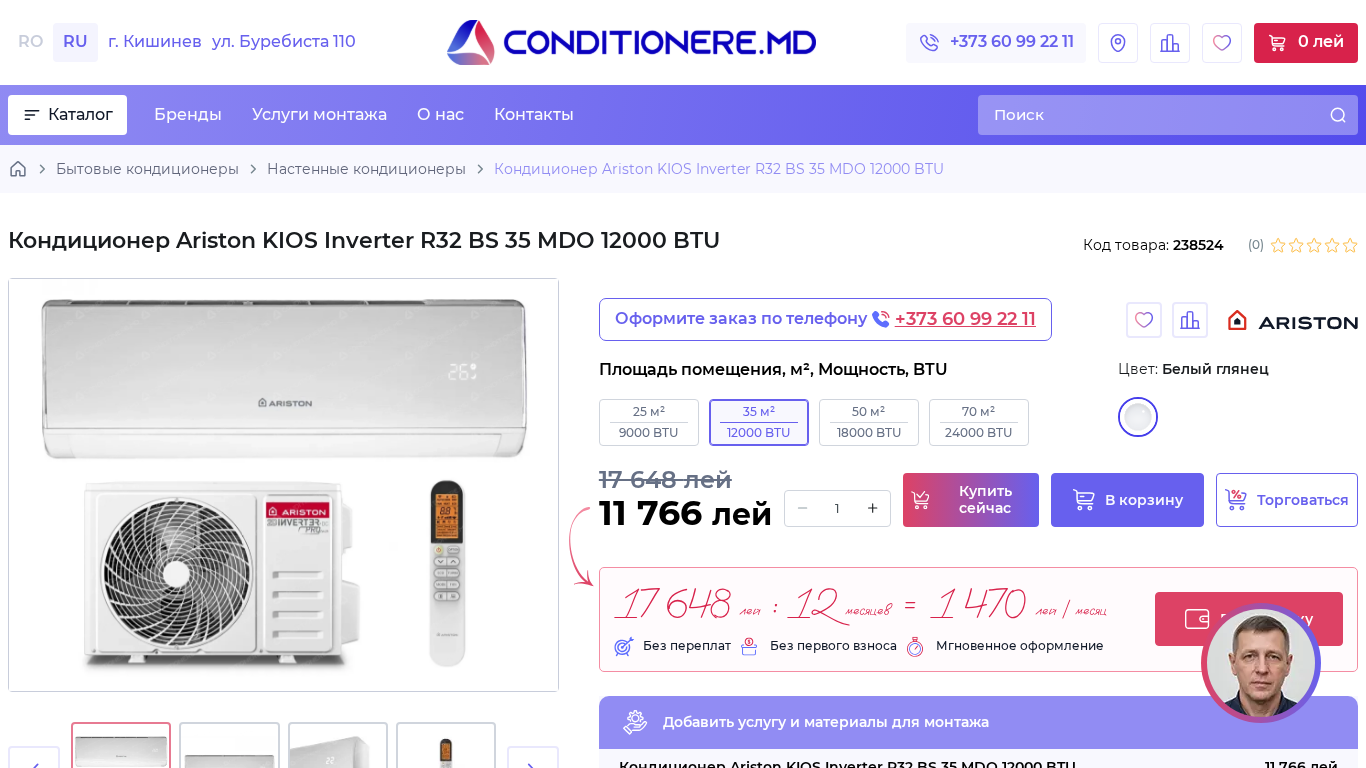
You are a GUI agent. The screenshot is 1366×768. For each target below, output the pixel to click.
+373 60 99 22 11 (1012, 41)
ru (75, 41)
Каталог (80, 114)
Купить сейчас (985, 499)
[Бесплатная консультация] (1261, 663)
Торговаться (1303, 500)
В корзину (1144, 500)
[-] (802, 508)
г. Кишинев (232, 42)
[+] (872, 508)
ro (30, 41)
